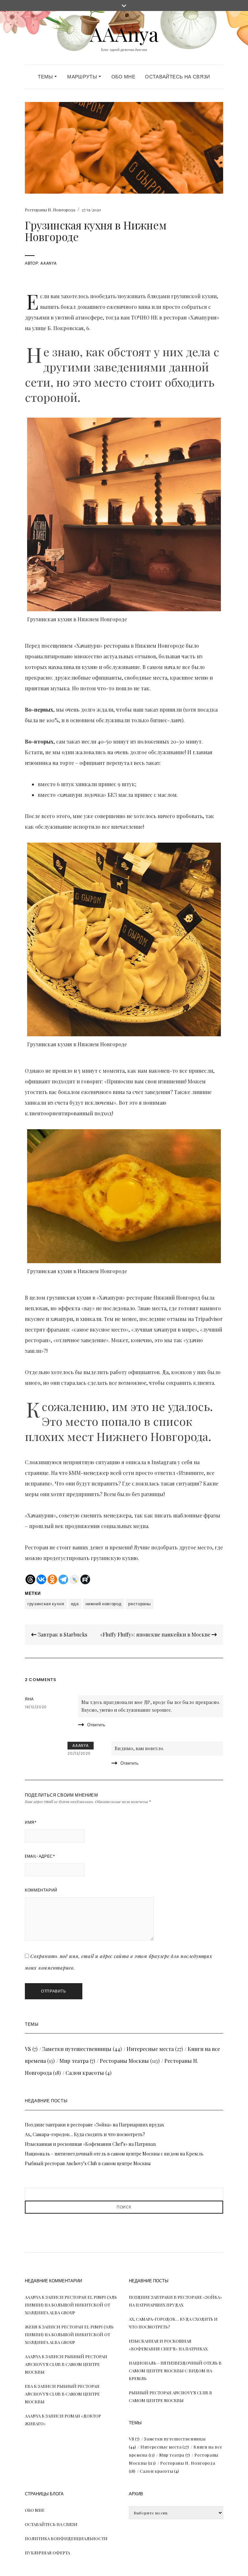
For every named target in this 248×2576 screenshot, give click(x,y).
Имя (31, 1822)
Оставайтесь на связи (178, 77)
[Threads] (30, 1579)
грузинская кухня (46, 1604)
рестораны (139, 1604)
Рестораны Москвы (124, 2061)
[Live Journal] (74, 1579)
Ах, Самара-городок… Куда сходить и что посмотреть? (85, 2134)
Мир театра (74, 2061)
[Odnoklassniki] (52, 1579)
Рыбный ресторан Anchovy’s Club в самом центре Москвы (88, 2163)
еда (75, 1604)
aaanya (49, 263)
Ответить (96, 1725)
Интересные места (150, 2049)
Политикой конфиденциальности (134, 2539)
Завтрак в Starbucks (62, 1634)
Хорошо (124, 2556)
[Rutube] (85, 1579)
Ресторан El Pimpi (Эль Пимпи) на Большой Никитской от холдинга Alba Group (71, 2305)
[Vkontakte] (41, 1579)
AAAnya (124, 34)
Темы (46, 77)
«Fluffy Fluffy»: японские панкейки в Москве (156, 1634)
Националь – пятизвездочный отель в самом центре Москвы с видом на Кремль (114, 2154)
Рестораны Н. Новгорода (50, 210)
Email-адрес (40, 1856)
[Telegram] (63, 1579)
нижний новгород (104, 1604)
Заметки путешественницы (77, 2049)
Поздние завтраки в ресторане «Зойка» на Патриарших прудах (94, 2125)
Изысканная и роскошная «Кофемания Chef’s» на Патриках (90, 2144)
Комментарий (41, 1890)
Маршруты (83, 77)
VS (28, 2049)
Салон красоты (85, 2073)
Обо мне (124, 77)
